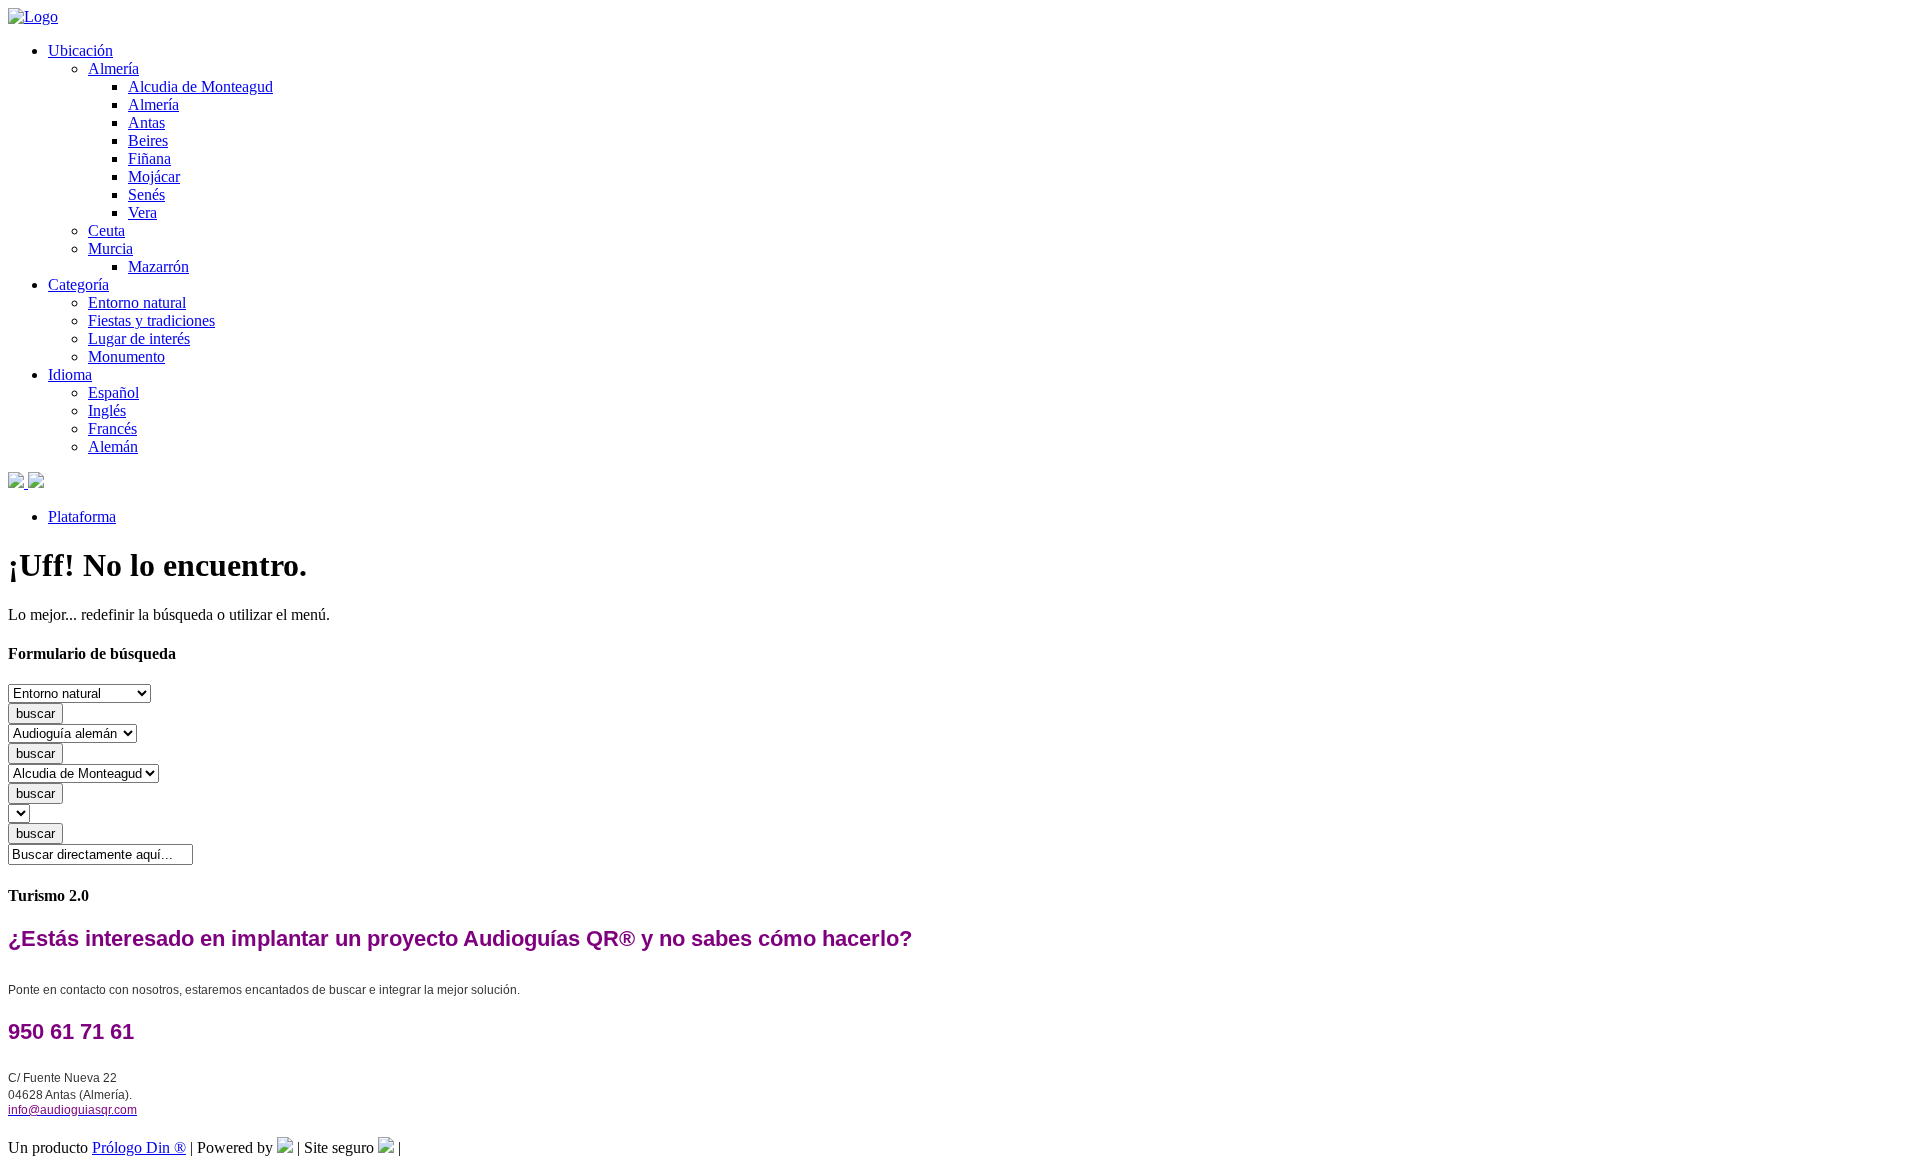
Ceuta (106, 230)
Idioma (70, 374)
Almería (113, 68)
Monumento (126, 356)
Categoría (78, 284)
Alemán (113, 446)
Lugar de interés (139, 338)
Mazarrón (158, 266)
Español (113, 392)
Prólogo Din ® (139, 1147)
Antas (146, 122)
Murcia (110, 248)
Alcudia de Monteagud (200, 86)
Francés (112, 428)
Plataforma (82, 516)
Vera (142, 212)
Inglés (107, 410)
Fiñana (149, 158)
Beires (148, 140)
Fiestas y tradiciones (151, 320)
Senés (146, 194)
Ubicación (80, 50)
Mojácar (154, 176)
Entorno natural (137, 302)
